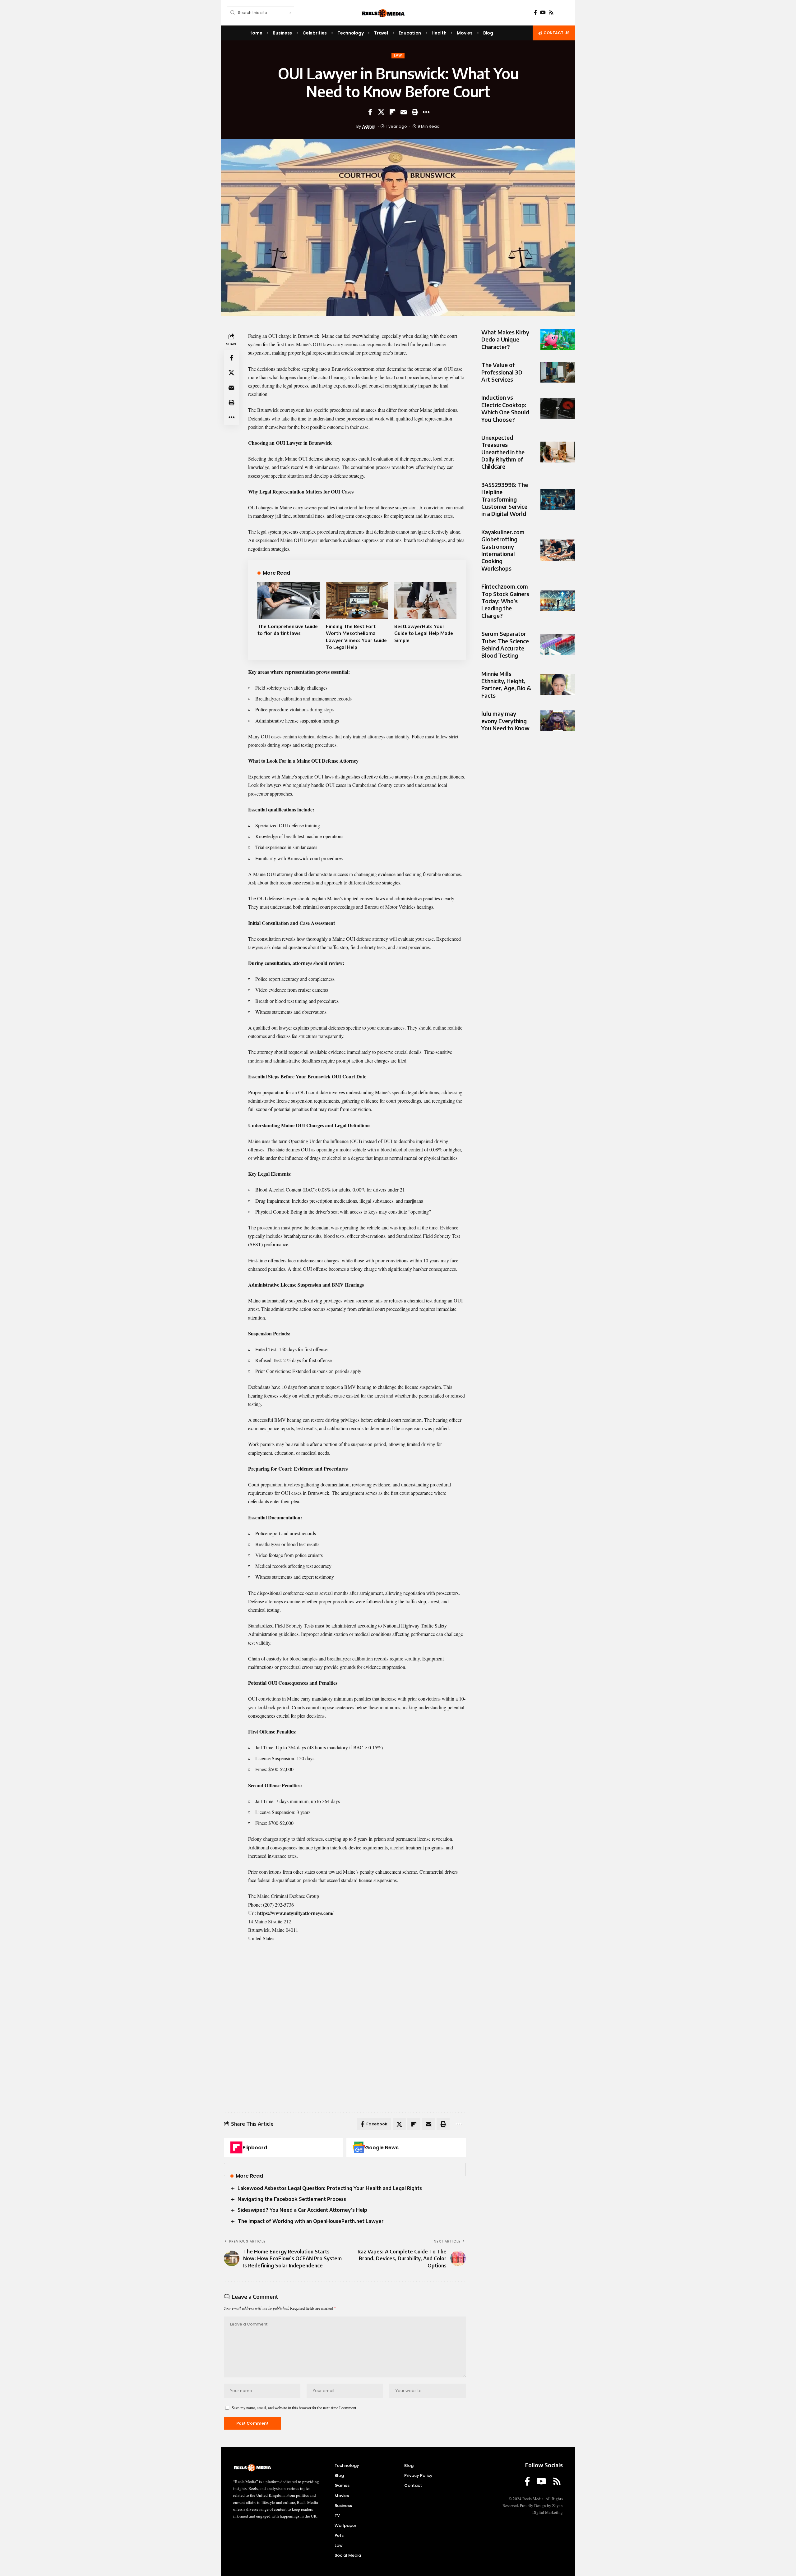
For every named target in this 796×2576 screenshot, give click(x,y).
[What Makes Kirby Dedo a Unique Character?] (558, 340)
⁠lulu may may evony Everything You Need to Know (505, 721)
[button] (415, 112)
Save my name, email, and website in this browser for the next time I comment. (294, 2408)
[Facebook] (535, 13)
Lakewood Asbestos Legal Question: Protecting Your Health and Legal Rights (330, 2188)
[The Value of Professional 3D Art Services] (558, 372)
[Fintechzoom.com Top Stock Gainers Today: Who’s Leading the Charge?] (558, 601)
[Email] (404, 112)
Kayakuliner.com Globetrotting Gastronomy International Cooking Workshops (503, 550)
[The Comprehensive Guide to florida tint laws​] (289, 600)
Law (398, 55)
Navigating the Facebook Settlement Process (292, 2199)
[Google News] (359, 2147)
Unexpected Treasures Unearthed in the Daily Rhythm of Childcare (503, 452)
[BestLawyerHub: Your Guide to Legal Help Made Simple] (425, 600)
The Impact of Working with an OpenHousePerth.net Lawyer (311, 2221)
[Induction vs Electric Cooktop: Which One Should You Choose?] (558, 409)
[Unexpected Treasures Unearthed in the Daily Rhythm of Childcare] (558, 452)
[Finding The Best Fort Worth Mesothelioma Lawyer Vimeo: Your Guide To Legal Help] (357, 600)
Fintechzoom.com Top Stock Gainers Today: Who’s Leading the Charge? (505, 601)
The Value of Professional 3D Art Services (502, 372)
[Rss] (551, 13)
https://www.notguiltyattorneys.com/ (295, 1913)
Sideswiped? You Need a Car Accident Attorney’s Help (302, 2210)
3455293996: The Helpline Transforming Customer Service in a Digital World (505, 499)
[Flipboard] (236, 2147)
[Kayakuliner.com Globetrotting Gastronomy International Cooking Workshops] (558, 550)
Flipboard (255, 2148)
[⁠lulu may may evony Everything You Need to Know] (558, 721)
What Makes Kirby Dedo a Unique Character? (505, 339)
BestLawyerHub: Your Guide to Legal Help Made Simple (424, 633)
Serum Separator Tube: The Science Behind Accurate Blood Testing (505, 644)
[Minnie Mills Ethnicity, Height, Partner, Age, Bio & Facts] (558, 684)
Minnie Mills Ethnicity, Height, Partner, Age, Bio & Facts (506, 684)
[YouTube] (543, 13)
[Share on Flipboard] (392, 112)
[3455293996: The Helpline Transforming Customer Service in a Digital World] (558, 499)
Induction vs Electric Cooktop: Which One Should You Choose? (505, 408)
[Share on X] (381, 112)
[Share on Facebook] (370, 112)
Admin (369, 126)
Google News (382, 2148)
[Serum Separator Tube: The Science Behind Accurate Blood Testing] (558, 644)
